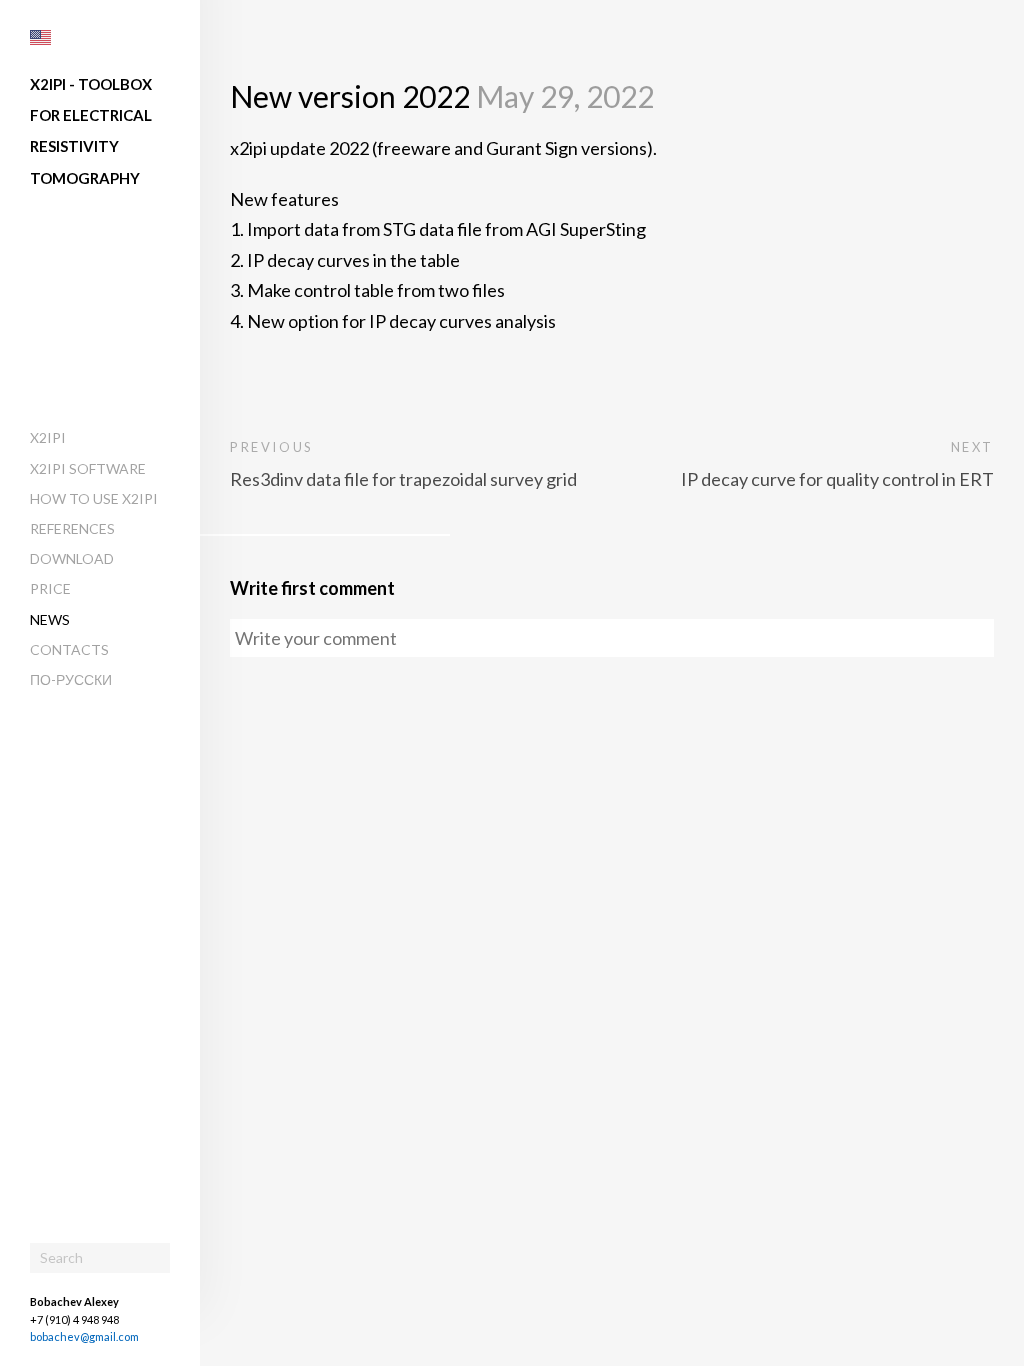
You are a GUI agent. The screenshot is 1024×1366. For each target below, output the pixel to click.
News (50, 619)
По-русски (71, 679)
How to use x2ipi (94, 498)
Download (72, 558)
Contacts (69, 649)
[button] (40, 37)
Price (50, 588)
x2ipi (48, 437)
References (72, 528)
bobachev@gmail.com (84, 1336)
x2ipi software (88, 468)
